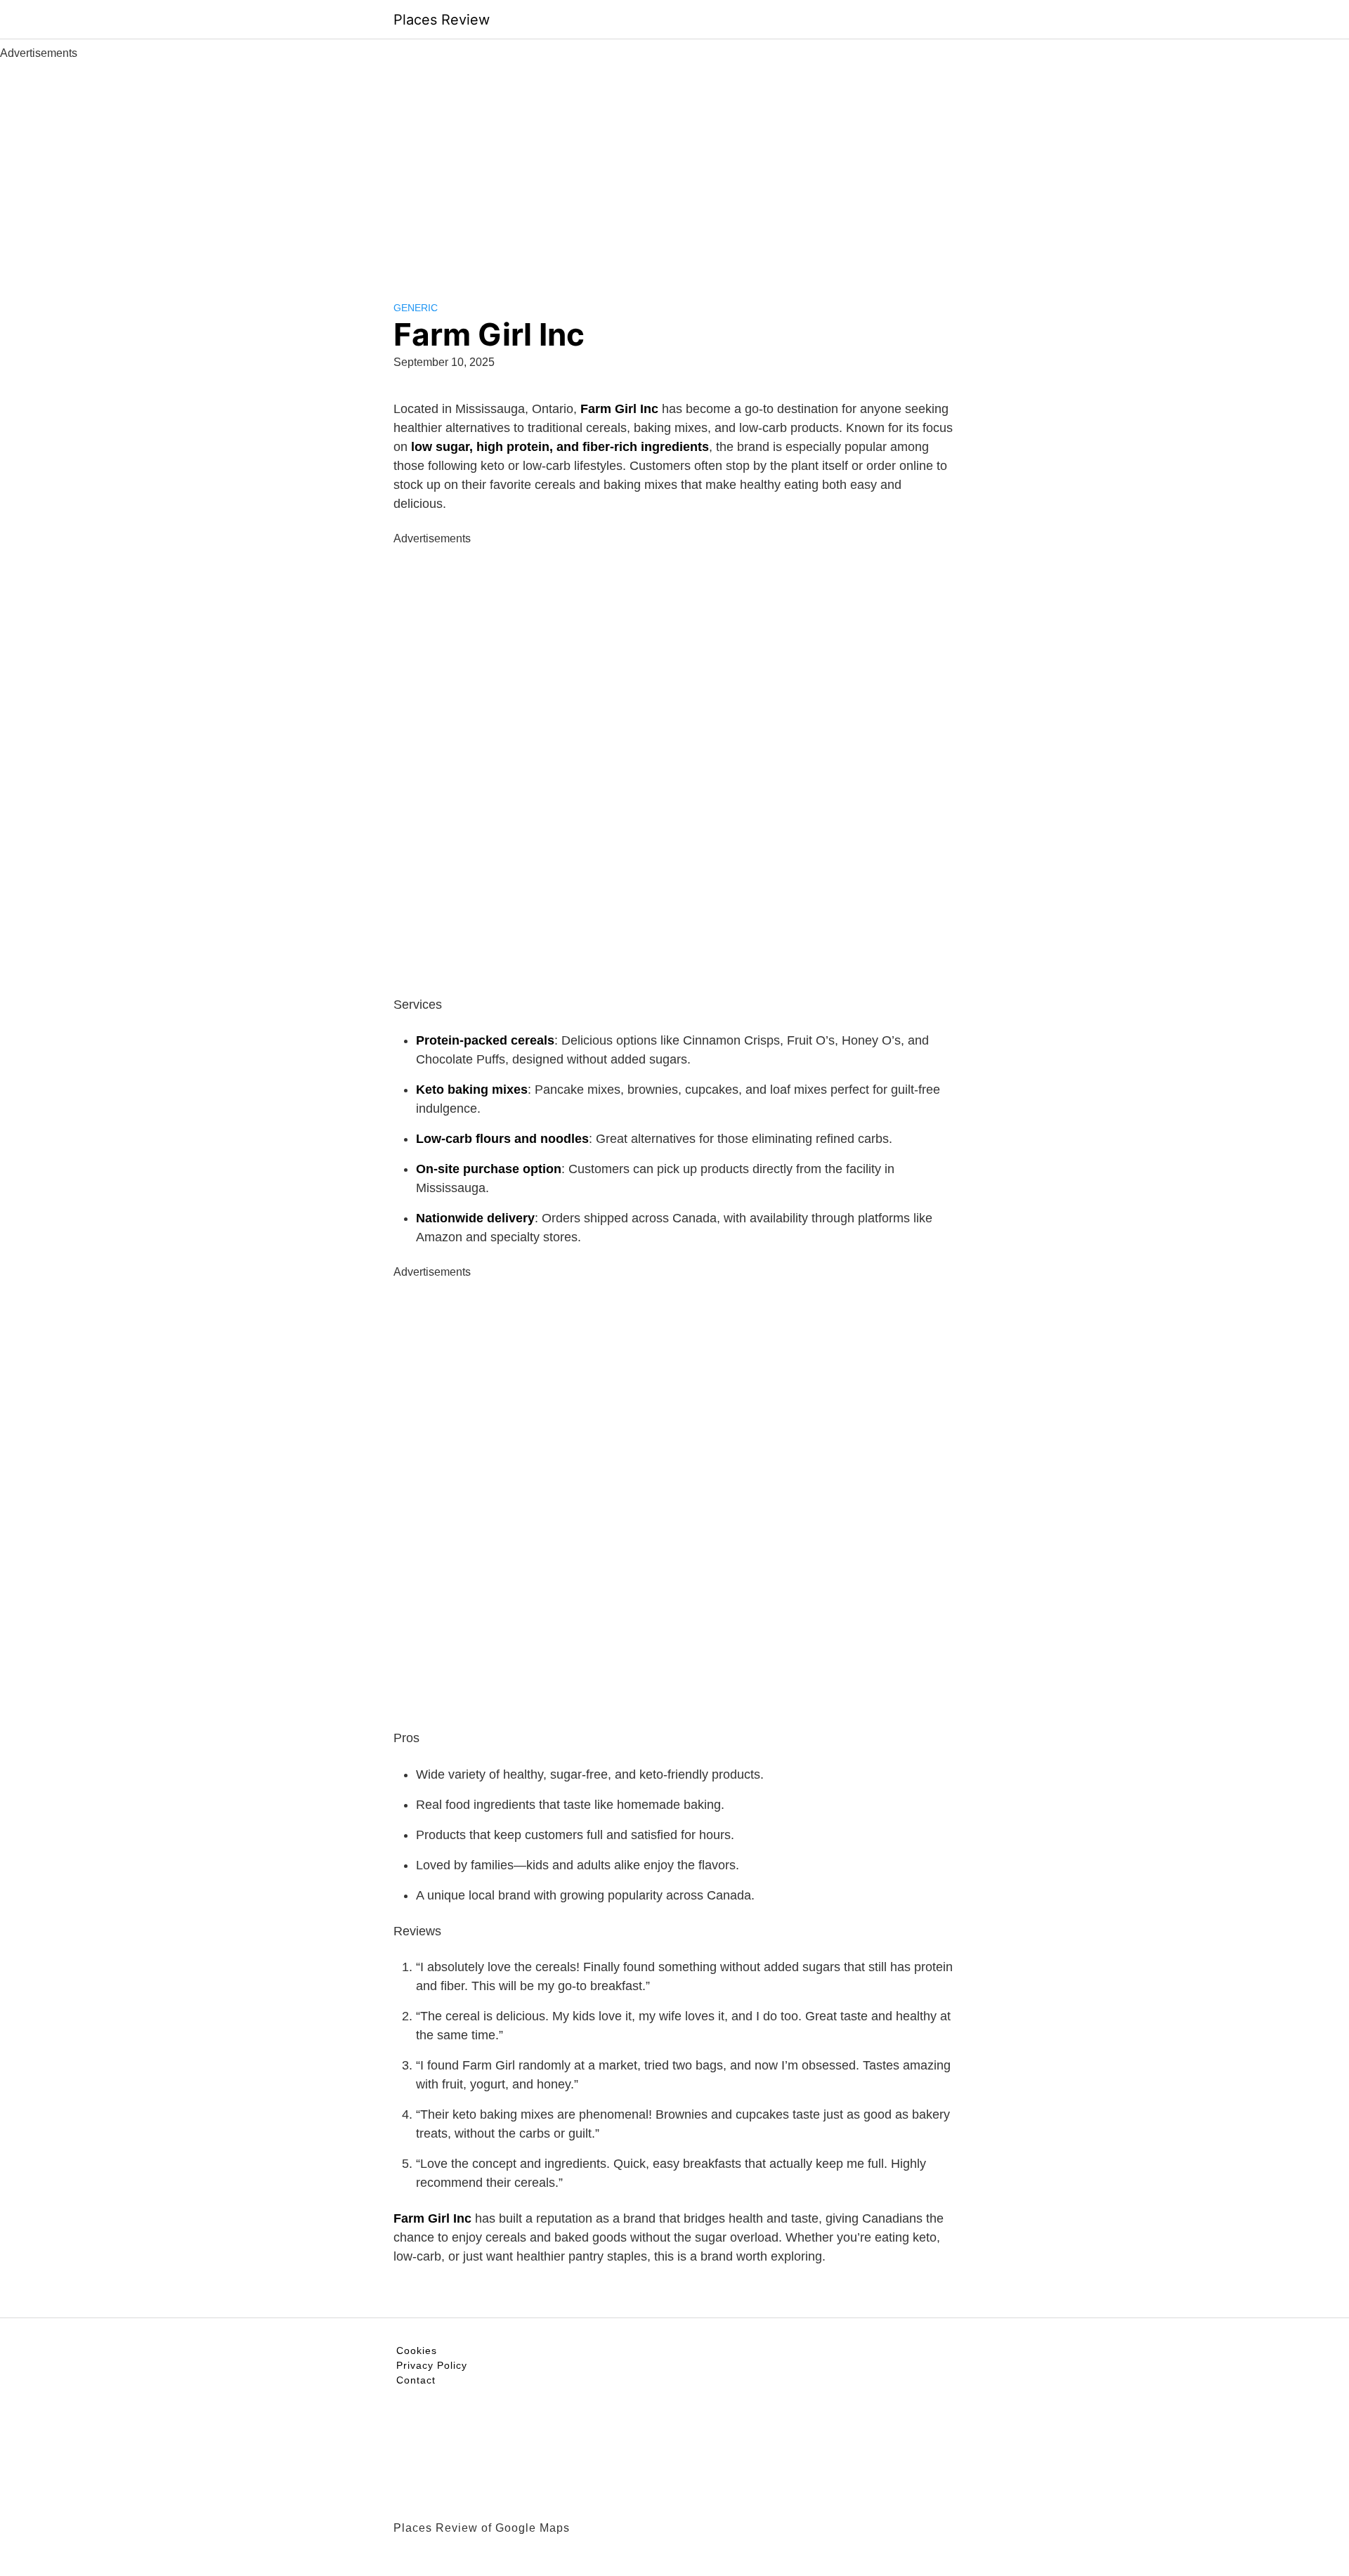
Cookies (417, 2351)
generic (416, 308)
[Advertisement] (674, 167)
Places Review (442, 20)
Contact (416, 2380)
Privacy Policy (432, 2365)
